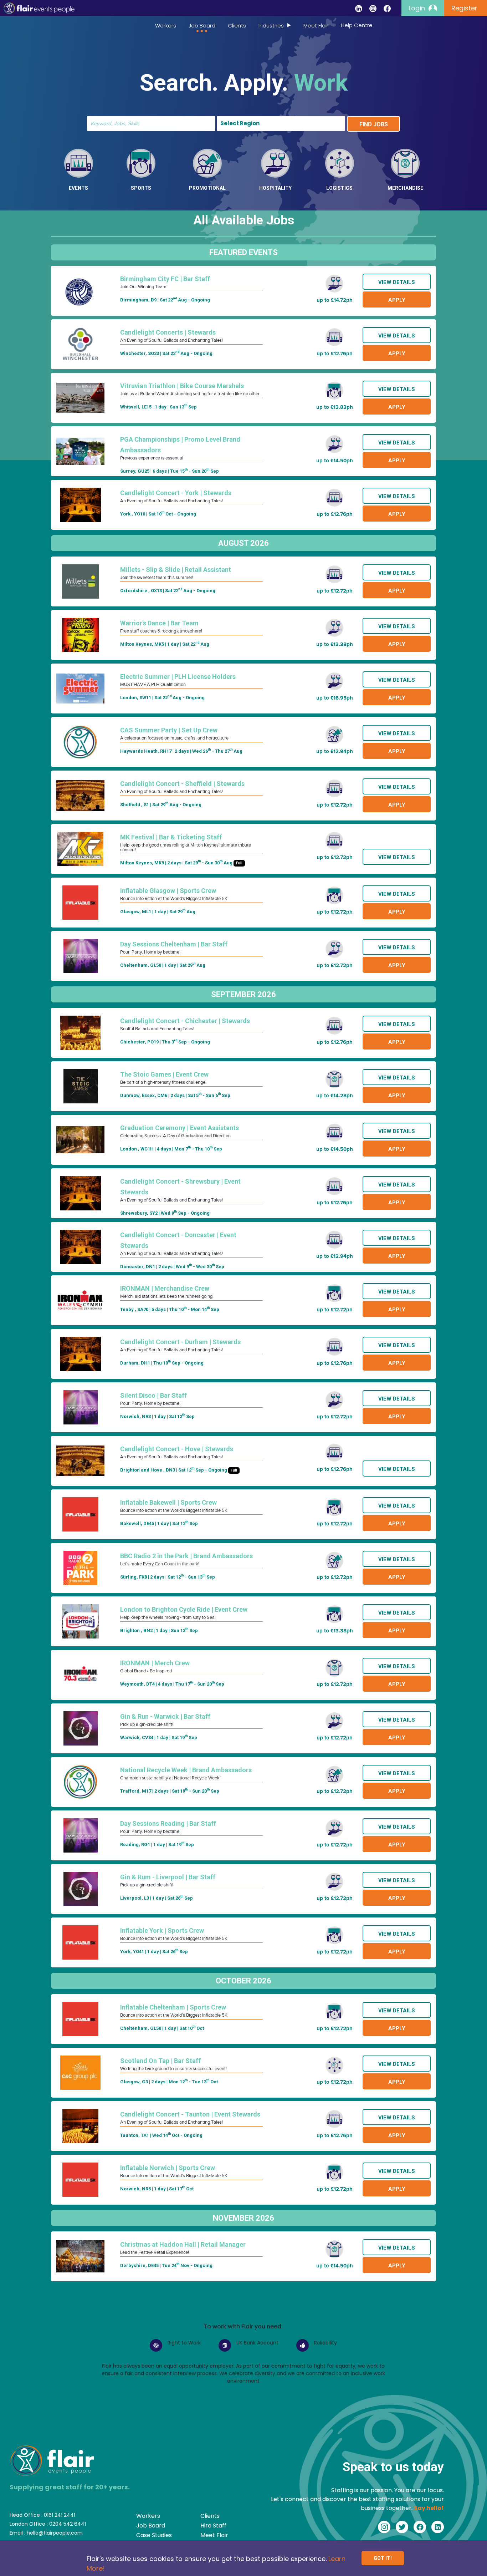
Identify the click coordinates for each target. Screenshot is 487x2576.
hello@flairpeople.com (55, 2533)
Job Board (202, 26)
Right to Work (184, 2343)
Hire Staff (213, 2526)
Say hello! (429, 2508)
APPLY (397, 300)
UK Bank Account (257, 2343)
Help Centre (357, 25)
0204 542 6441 (68, 2524)
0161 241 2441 (60, 2515)
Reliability (325, 2343)
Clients (237, 26)
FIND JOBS (374, 124)
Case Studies (154, 2535)
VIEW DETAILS (397, 282)
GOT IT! (383, 2558)
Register (464, 8)
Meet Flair (316, 26)
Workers (166, 26)
